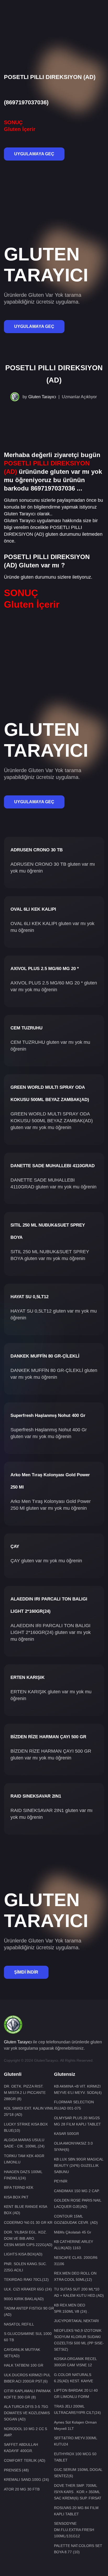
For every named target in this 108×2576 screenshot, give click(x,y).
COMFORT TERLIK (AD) (25, 2460)
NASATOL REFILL (19, 2324)
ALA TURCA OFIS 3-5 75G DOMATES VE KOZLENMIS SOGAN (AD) (27, 2413)
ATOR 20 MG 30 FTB (22, 2489)
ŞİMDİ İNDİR (26, 1972)
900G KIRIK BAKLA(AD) (24, 2299)
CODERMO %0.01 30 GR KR (28, 2222)
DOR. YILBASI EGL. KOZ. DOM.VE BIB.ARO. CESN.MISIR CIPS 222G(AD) (28, 2238)
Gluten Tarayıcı (42, 397)
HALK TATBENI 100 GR (24, 2365)
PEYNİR (61, 2181)
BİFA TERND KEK (19, 2187)
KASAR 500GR (66, 2134)
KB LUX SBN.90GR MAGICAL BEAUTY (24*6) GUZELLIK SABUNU (79, 2165)
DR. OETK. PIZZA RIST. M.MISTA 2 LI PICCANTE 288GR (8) (25, 2093)
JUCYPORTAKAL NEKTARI (76, 2321)
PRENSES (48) (16, 2470)
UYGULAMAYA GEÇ (34, 154)
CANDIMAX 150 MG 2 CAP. (77, 2191)
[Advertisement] (54, 18)
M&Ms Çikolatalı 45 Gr (73, 2232)
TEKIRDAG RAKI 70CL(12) (26, 2279)
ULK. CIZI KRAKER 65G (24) (28, 2289)
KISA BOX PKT (16, 2197)
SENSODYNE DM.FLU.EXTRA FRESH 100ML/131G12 (74, 2530)
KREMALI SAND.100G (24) (26, 2480)
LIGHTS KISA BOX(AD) (23, 2254)
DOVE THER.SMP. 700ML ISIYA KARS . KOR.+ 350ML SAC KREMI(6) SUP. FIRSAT (78, 2492)
